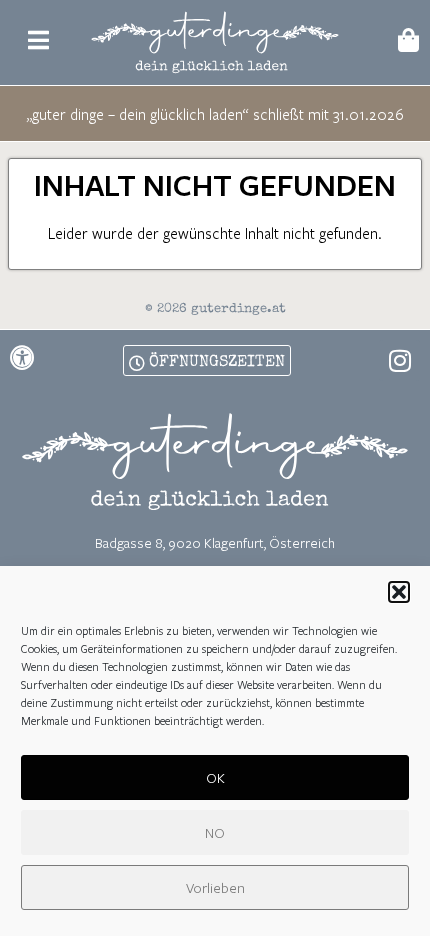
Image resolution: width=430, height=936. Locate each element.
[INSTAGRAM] (399, 360)
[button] (399, 592)
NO (215, 832)
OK (215, 777)
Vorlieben (215, 887)
